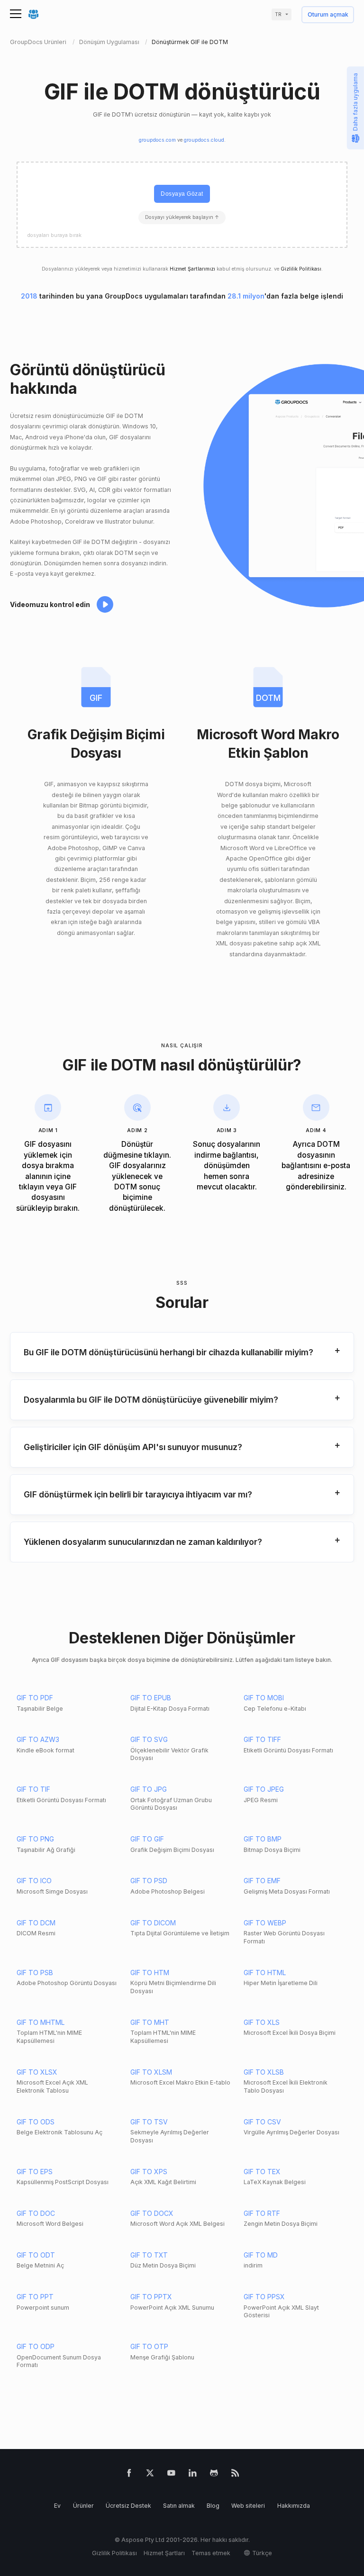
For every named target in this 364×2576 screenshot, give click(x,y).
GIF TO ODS (36, 2122)
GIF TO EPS (35, 2172)
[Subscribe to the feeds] (235, 2475)
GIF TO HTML (265, 1973)
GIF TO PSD (149, 1881)
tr (278, 14)
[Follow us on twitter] (150, 2475)
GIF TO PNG (35, 1839)
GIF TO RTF (262, 2213)
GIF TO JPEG (264, 1789)
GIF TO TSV (149, 2122)
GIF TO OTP (149, 2346)
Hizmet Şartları (164, 2553)
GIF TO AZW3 (38, 1739)
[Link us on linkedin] (193, 2475)
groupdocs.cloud (204, 140)
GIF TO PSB (35, 1973)
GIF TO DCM (36, 1923)
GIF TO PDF (35, 1698)
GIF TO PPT (35, 2297)
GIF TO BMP (263, 1839)
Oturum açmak (328, 15)
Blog (213, 2506)
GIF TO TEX (262, 2172)
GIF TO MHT (150, 2022)
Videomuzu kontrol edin (50, 604)
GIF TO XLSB (264, 2072)
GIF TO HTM (150, 1973)
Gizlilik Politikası (301, 269)
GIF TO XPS (149, 2172)
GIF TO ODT (36, 2255)
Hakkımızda (294, 2506)
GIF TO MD (261, 2255)
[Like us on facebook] (129, 2475)
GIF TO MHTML (41, 2022)
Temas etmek (211, 2553)
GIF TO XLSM (151, 2072)
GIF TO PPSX (264, 2297)
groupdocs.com (157, 140)
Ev (57, 2506)
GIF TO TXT (149, 2255)
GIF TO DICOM (153, 1923)
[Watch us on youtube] (171, 2475)
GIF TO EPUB (151, 1698)
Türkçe (262, 2553)
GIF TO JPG (149, 1789)
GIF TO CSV (262, 2122)
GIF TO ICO (34, 1881)
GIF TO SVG (149, 1739)
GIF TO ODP (36, 2346)
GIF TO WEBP (265, 1923)
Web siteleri (248, 2506)
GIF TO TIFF (262, 1739)
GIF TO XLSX (37, 2072)
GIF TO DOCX (152, 2213)
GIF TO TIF (33, 1789)
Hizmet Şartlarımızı (192, 269)
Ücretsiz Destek (128, 2506)
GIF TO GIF (147, 1839)
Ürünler (83, 2506)
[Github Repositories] (214, 2475)
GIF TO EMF (262, 1881)
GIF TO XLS (262, 2022)
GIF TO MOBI (264, 1698)
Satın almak (179, 2506)
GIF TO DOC (36, 2213)
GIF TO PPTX (151, 2297)
